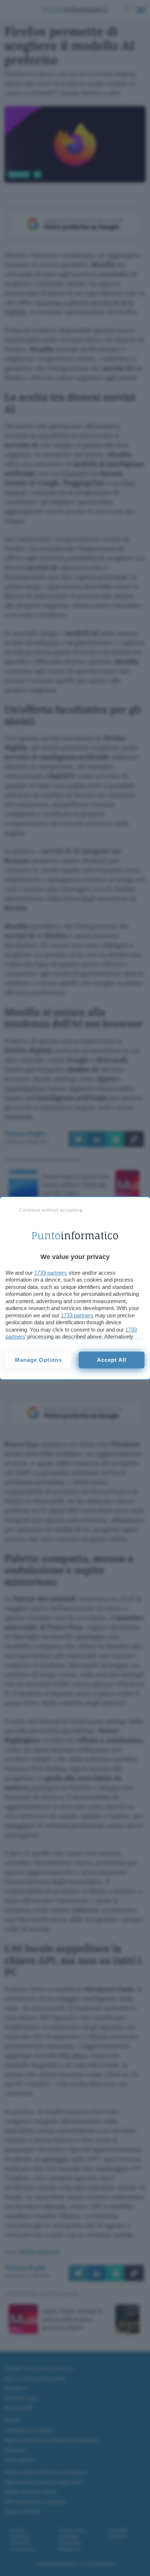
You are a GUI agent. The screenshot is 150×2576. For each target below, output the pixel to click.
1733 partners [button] (51, 1273)
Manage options (38, 1360)
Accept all (112, 1360)
